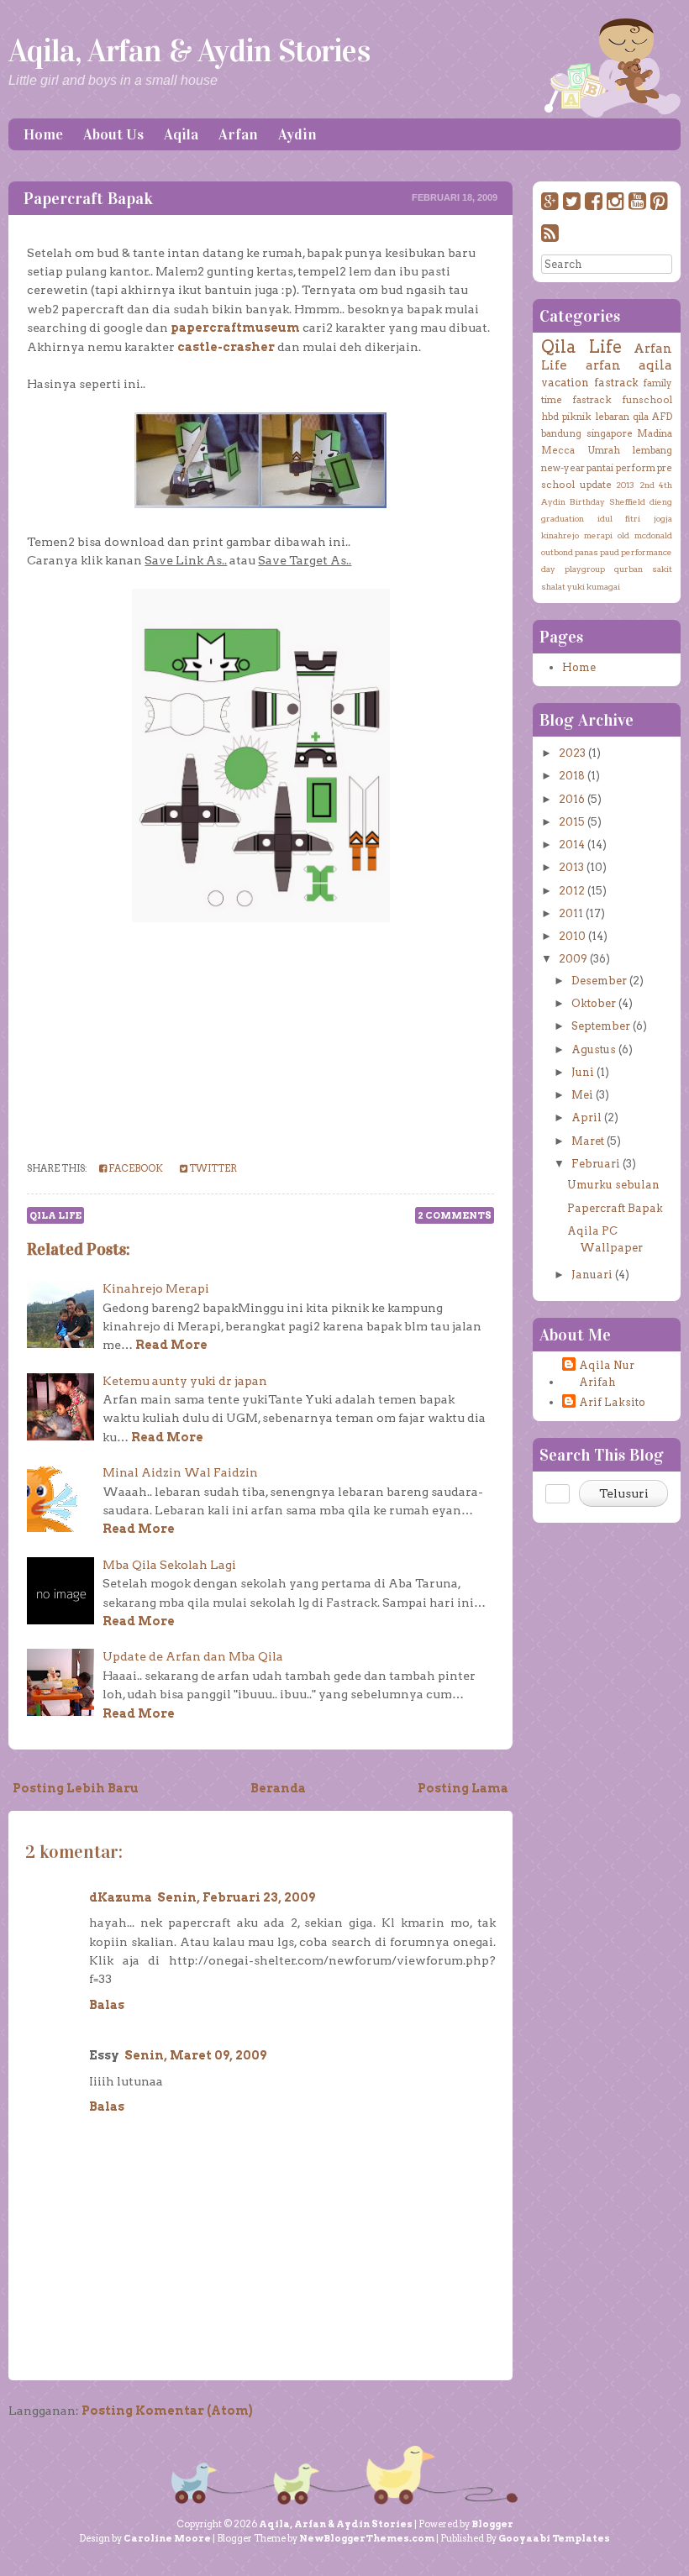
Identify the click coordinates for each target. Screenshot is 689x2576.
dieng (661, 501)
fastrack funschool (622, 400)
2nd (647, 485)
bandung (561, 433)
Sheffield (627, 501)
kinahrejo (560, 535)
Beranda (278, 1788)
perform (636, 468)
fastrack (616, 383)
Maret (588, 1141)
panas (586, 552)
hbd (550, 417)
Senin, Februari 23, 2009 (236, 1897)
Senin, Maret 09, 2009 (195, 2055)
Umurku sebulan (613, 1185)
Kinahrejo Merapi (156, 1288)
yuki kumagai (594, 586)
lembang (652, 450)
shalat (553, 586)
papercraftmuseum (235, 328)
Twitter (212, 1168)
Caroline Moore (167, 2538)
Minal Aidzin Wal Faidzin (180, 1472)
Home (43, 134)
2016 (572, 799)
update (596, 485)
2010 (572, 936)
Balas (107, 2005)
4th (665, 485)
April (586, 1117)
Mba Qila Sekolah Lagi (169, 1565)
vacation (565, 383)
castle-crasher (226, 347)
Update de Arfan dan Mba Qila (193, 1656)
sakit (662, 569)
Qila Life (55, 1215)
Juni (583, 1072)
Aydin (297, 134)
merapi (598, 535)
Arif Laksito (612, 1402)
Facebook (135, 1168)
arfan (603, 365)
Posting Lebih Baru (76, 1788)
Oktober (594, 1003)
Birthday (587, 501)
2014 (572, 845)
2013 (625, 485)
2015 (572, 822)
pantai (600, 468)
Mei (582, 1095)
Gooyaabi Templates (554, 2538)
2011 (571, 913)
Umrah (604, 450)
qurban (629, 569)
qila (641, 417)
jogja (663, 518)
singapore (610, 433)
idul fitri (619, 518)
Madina (655, 433)
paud (610, 552)
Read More (171, 1345)
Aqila (181, 134)
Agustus (594, 1049)
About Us (113, 134)
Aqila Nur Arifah (607, 1374)
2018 (572, 776)
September (601, 1026)
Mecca (558, 450)
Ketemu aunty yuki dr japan (185, 1381)
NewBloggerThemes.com (367, 2538)
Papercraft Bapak (88, 198)
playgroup (585, 569)
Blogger (492, 2524)
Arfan (238, 134)
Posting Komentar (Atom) (167, 2411)
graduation (563, 518)
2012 (572, 891)
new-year (563, 468)
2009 (573, 959)
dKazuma (121, 1897)
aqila (655, 365)
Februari (596, 1164)
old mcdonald (645, 535)
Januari (592, 1275)
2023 (572, 753)
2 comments (455, 1215)
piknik (577, 417)
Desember (599, 981)
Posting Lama (463, 1788)
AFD (662, 417)
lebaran (613, 417)
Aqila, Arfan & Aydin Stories (189, 50)
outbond (557, 552)
